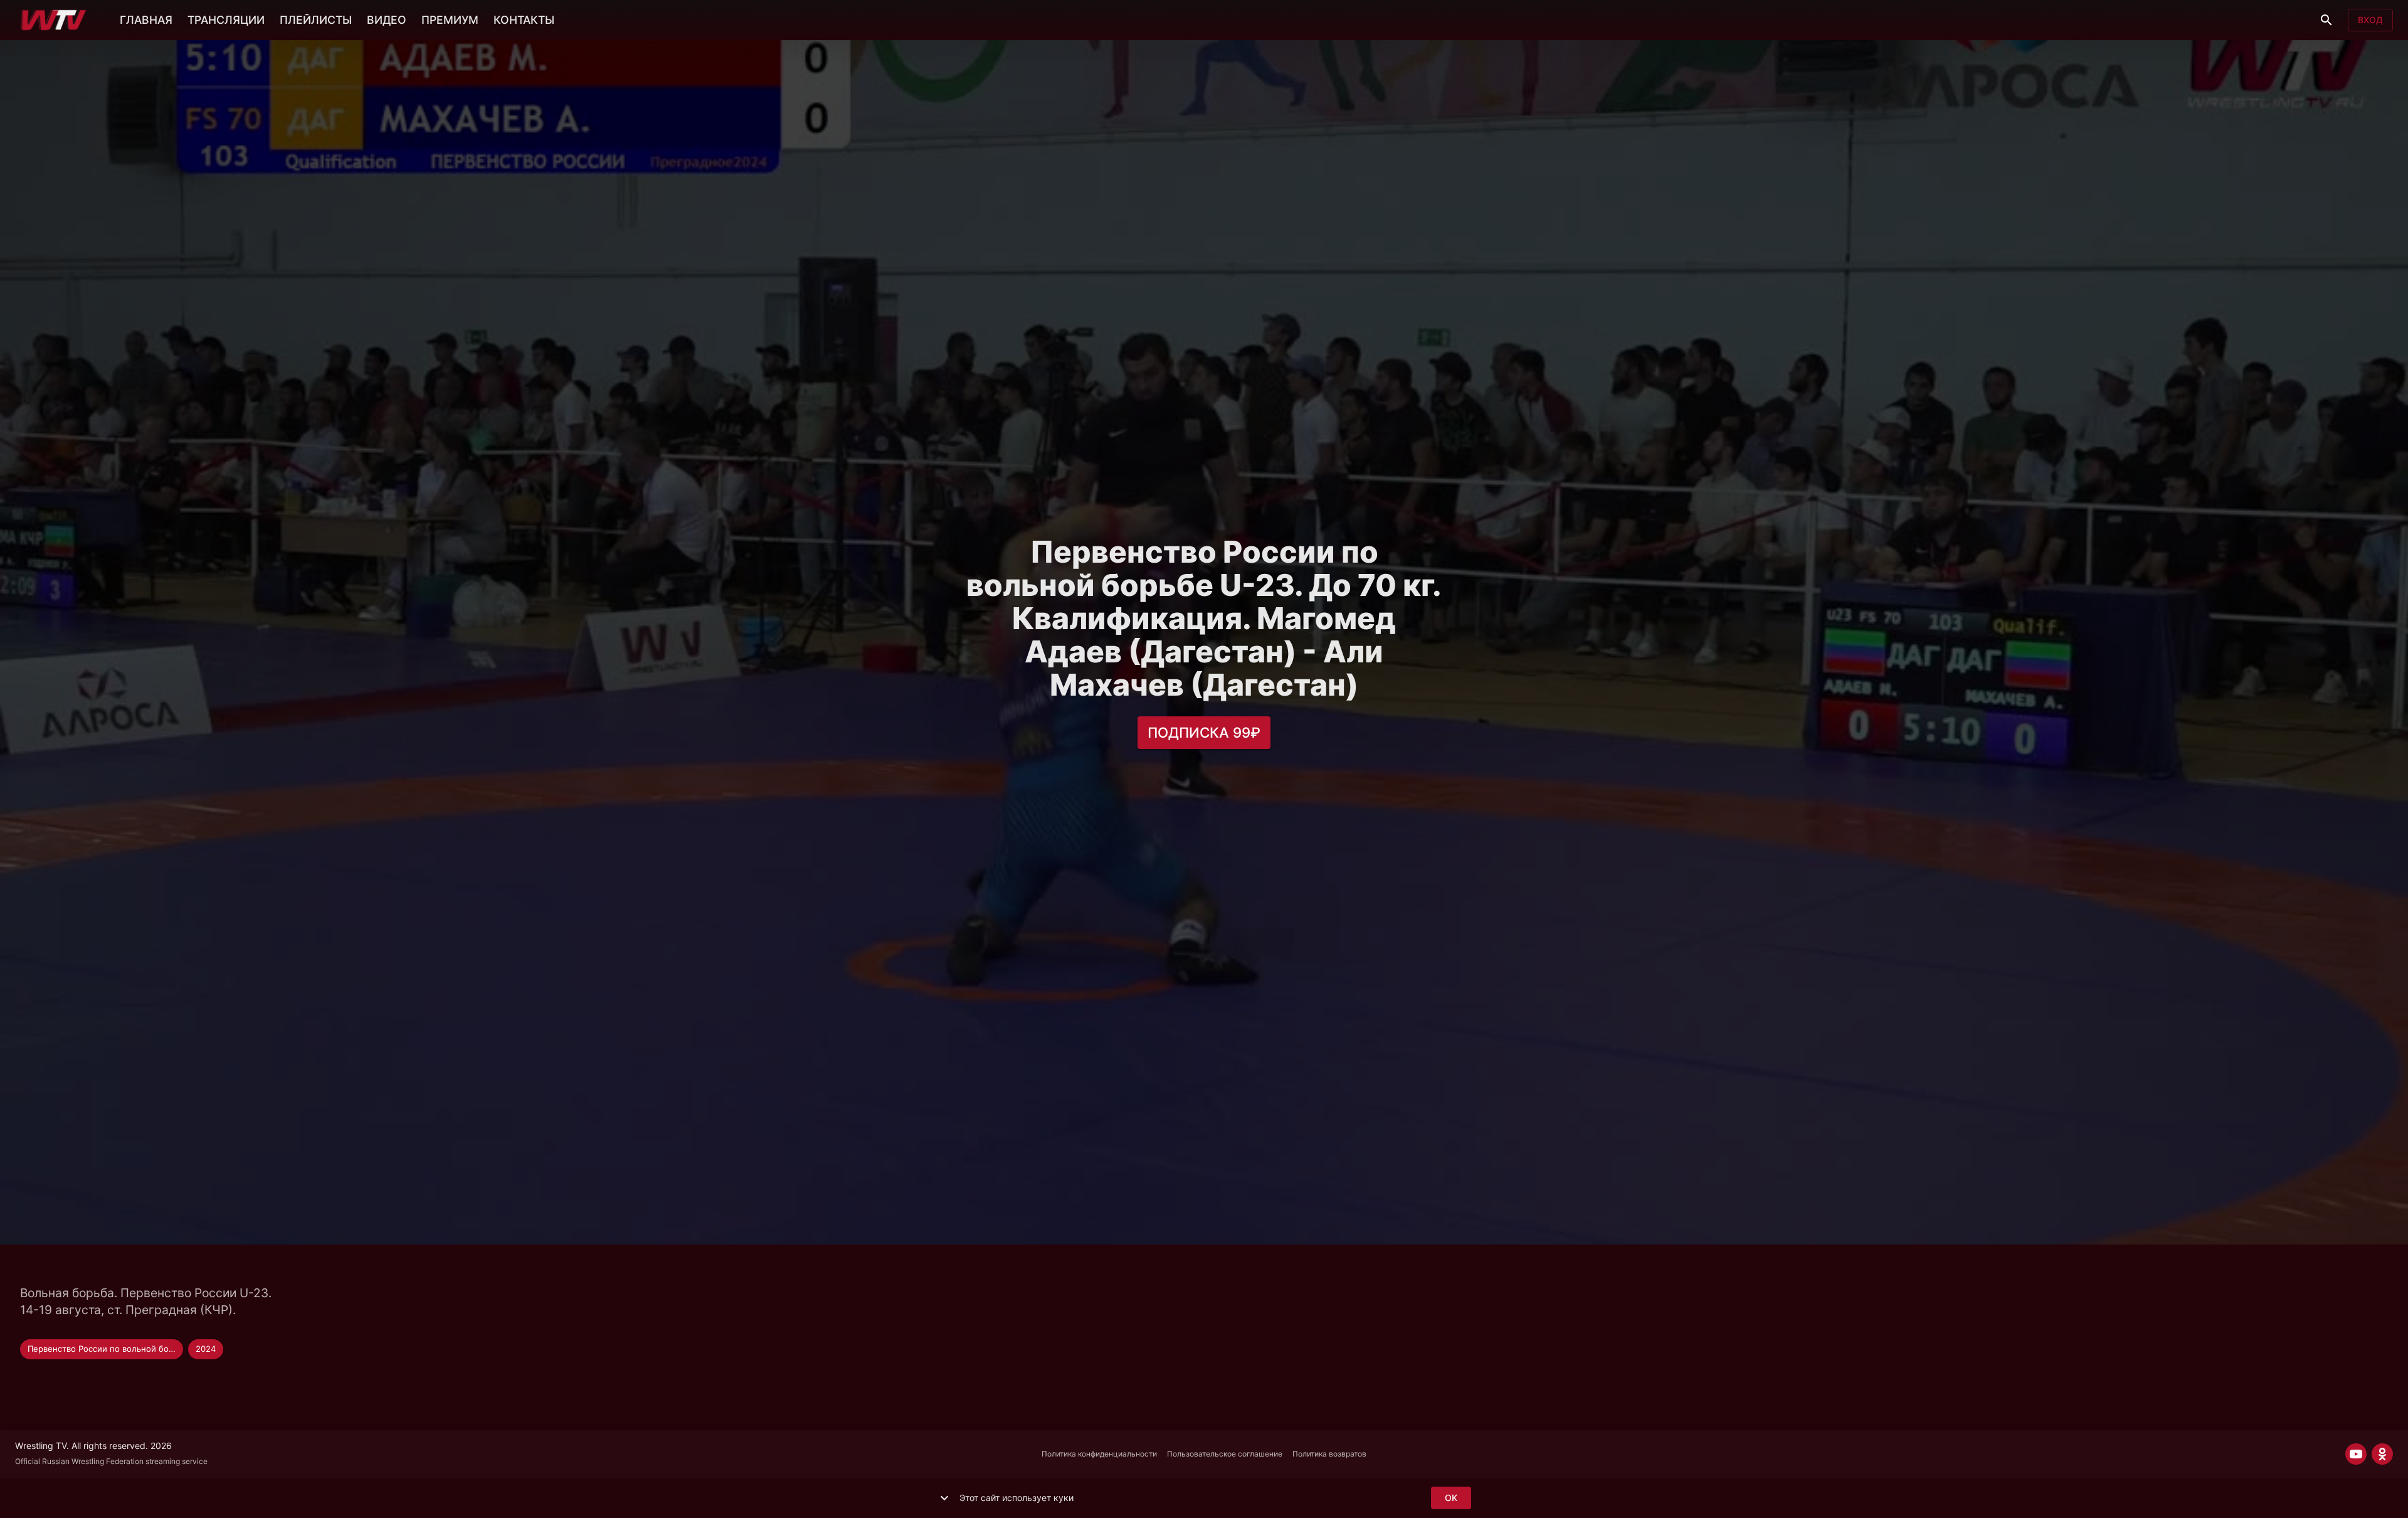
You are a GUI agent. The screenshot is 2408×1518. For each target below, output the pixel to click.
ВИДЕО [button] (387, 20)
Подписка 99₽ (1204, 732)
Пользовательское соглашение (1225, 1454)
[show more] (944, 1498)
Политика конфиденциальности (1099, 1454)
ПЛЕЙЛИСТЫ (316, 20)
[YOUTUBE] (2356, 1454)
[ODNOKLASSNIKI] (2382, 1454)
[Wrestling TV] (54, 20)
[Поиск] (2326, 20)
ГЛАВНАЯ (146, 20)
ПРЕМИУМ (450, 20)
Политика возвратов (1329, 1454)
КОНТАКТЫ (524, 20)
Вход (2370, 20)
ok (1451, 1498)
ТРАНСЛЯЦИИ (226, 20)
